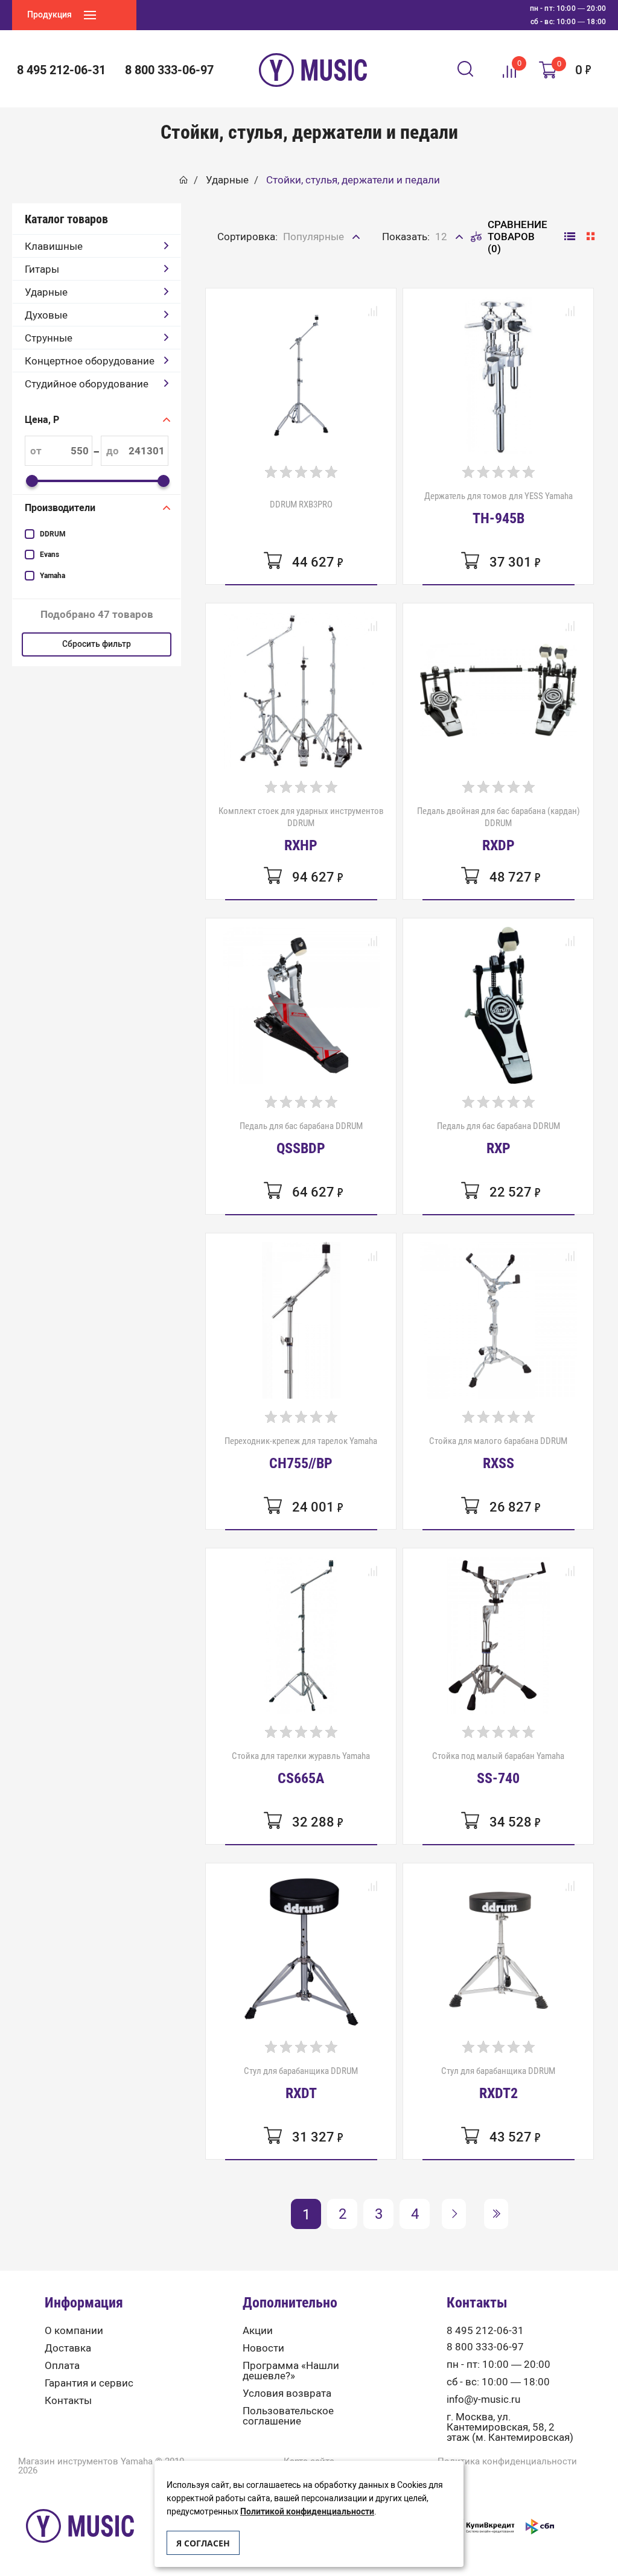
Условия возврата (287, 2393)
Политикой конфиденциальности (307, 2512)
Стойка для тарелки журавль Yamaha (301, 1768)
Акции (258, 2331)
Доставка (68, 2348)
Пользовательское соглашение (288, 2416)
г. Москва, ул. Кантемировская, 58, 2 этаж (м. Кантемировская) (510, 2427)
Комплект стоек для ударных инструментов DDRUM (301, 829)
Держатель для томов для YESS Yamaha (499, 508)
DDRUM (53, 534)
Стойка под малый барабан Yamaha (498, 1768)
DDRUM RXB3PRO (301, 504)
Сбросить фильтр (97, 644)
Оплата (62, 2366)
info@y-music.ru (483, 2399)
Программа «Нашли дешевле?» (291, 2371)
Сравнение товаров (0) (518, 237)
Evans (49, 555)
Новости (263, 2348)
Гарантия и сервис (89, 2383)
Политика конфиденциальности (507, 2462)
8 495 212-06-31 (485, 2331)
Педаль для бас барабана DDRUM (301, 1138)
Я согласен (203, 2543)
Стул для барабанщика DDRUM (301, 2083)
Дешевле (306, 263)
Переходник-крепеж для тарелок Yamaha (301, 1453)
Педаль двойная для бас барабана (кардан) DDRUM (499, 829)
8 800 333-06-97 (485, 2347)
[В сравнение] (372, 312)
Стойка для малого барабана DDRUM (498, 1453)
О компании (74, 2331)
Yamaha (53, 576)
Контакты (68, 2401)
